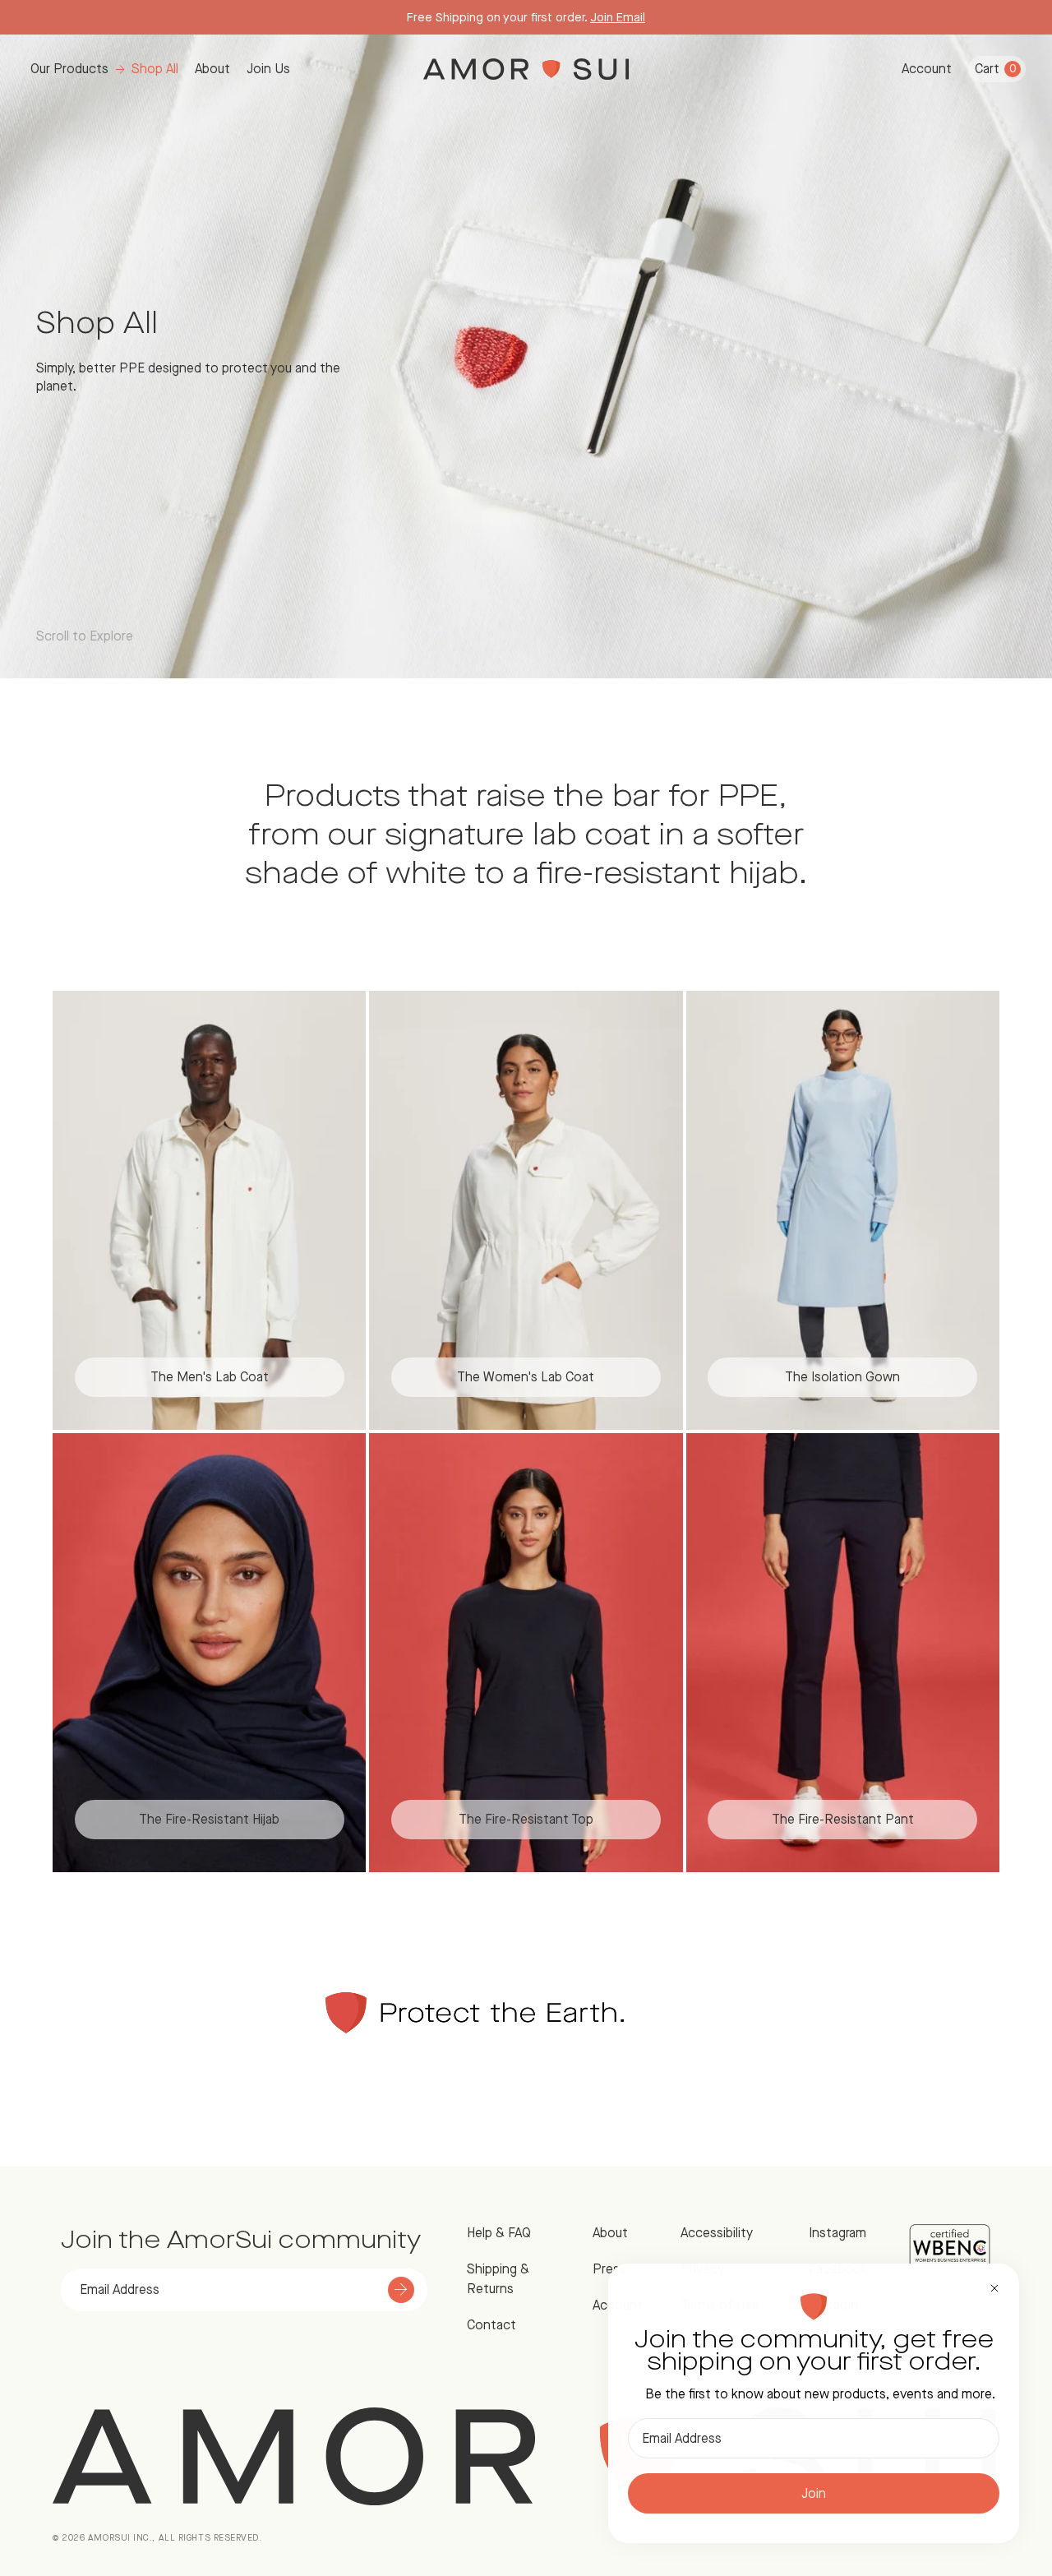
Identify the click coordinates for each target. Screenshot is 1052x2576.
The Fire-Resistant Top (526, 1819)
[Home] (526, 69)
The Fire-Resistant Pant (843, 1819)
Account (927, 69)
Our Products (69, 69)
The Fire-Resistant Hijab (209, 1819)
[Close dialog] (994, 2288)
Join (814, 2493)
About (212, 69)
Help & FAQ (499, 2233)
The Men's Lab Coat (210, 1377)
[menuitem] (104, 69)
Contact (491, 2325)
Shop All (155, 69)
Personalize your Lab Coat (602, 17)
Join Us (268, 69)
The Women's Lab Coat (526, 1377)
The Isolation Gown (842, 1377)
